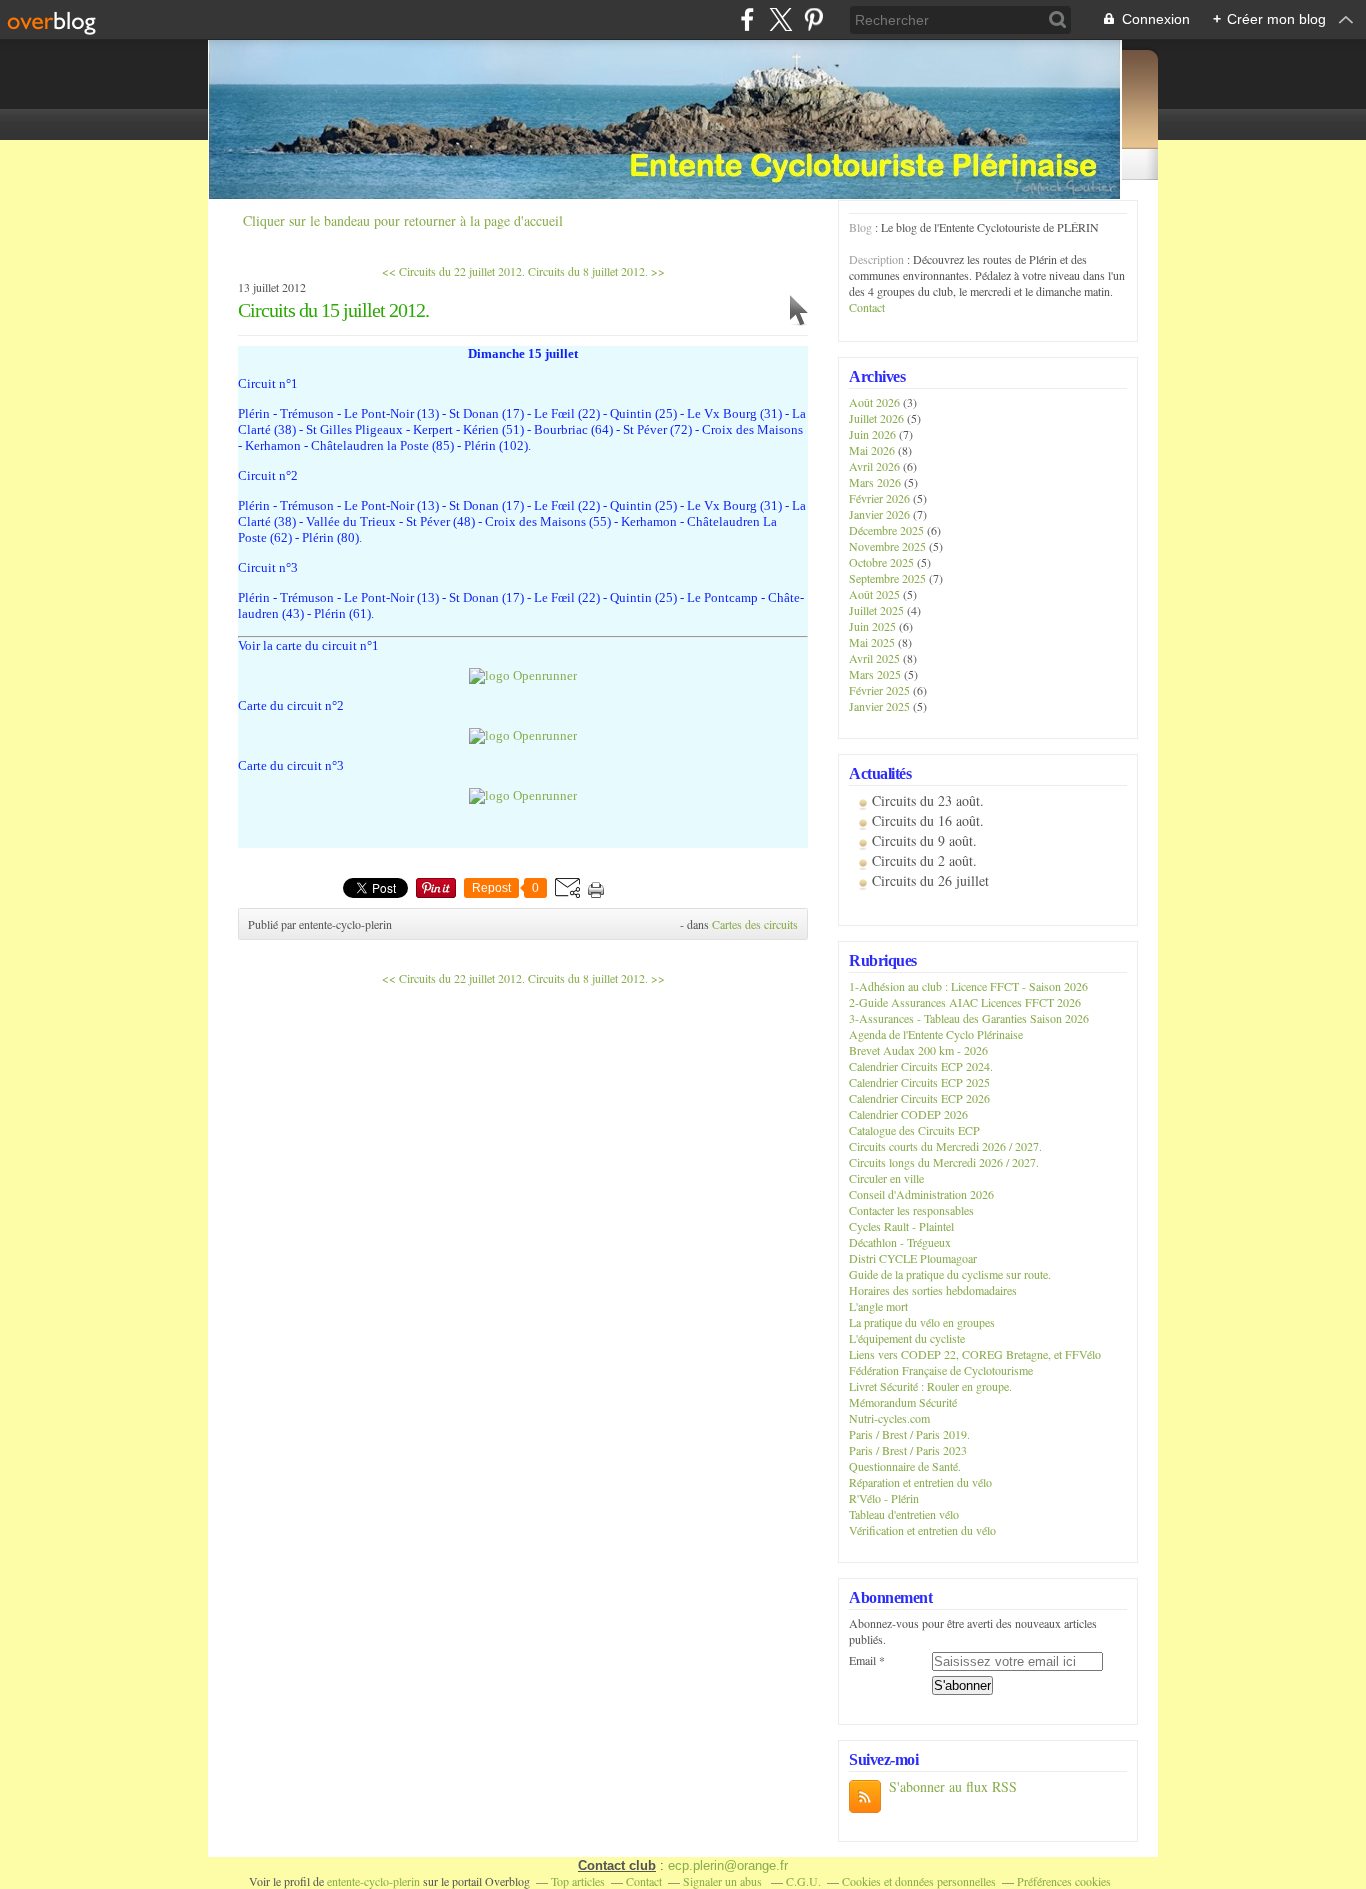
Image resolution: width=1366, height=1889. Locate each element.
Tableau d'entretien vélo (904, 1514)
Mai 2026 (873, 450)
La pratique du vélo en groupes (922, 1322)
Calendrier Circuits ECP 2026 (919, 1098)
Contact (867, 307)
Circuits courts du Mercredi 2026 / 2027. (945, 1146)
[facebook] (747, 19)
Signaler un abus (724, 1881)
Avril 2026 (876, 466)
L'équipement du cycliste (907, 1338)
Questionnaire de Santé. (905, 1466)
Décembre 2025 (888, 530)
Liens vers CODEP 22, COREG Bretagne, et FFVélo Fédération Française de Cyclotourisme (975, 1362)
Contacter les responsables (911, 1210)
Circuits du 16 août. (928, 820)
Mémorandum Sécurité (903, 1402)
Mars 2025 (876, 674)
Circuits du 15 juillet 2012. (333, 310)
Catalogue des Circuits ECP (914, 1130)
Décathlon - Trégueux (900, 1242)
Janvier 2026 (881, 514)
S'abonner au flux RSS (953, 1786)
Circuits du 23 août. (928, 800)
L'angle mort (878, 1306)
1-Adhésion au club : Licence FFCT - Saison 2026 (968, 986)
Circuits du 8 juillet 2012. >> (596, 271)
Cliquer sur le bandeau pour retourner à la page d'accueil (403, 220)
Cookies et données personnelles (919, 1881)
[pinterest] (813, 19)
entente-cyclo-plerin (373, 1881)
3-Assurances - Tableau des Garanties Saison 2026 (969, 1018)
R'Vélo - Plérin (884, 1498)
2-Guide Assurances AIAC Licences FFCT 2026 (965, 1002)
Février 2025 (881, 690)
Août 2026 (876, 402)
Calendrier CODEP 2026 (908, 1114)
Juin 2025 (874, 626)
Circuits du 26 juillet (930, 880)
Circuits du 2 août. (924, 860)
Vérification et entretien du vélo (922, 1530)
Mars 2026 (876, 482)
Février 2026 (881, 498)
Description (878, 259)
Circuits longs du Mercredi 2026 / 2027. (944, 1162)
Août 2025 (876, 594)
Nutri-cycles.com (889, 1418)
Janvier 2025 (881, 706)
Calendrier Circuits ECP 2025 (919, 1082)
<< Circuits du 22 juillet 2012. (453, 271)
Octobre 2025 (883, 562)
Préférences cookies (1064, 1881)
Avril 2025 (876, 658)
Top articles (578, 1881)
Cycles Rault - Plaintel (901, 1226)
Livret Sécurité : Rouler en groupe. (930, 1386)
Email (862, 1660)
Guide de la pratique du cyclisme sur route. (950, 1274)
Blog (860, 227)
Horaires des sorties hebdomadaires (933, 1290)
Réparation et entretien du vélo (920, 1482)
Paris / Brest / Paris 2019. (909, 1434)
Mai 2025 (873, 642)
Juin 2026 (874, 434)
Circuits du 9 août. (924, 840)
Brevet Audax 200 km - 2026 (918, 1050)
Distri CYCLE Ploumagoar (913, 1258)
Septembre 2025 (889, 578)
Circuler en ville (886, 1178)
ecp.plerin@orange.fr (728, 1865)
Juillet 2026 (878, 418)
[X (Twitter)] (780, 19)
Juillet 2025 (878, 610)
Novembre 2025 (889, 546)
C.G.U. (803, 1881)
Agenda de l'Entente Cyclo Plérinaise (936, 1034)
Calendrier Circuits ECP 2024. (921, 1066)
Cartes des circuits (755, 924)
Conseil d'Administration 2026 (921, 1194)
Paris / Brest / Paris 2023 (908, 1450)
